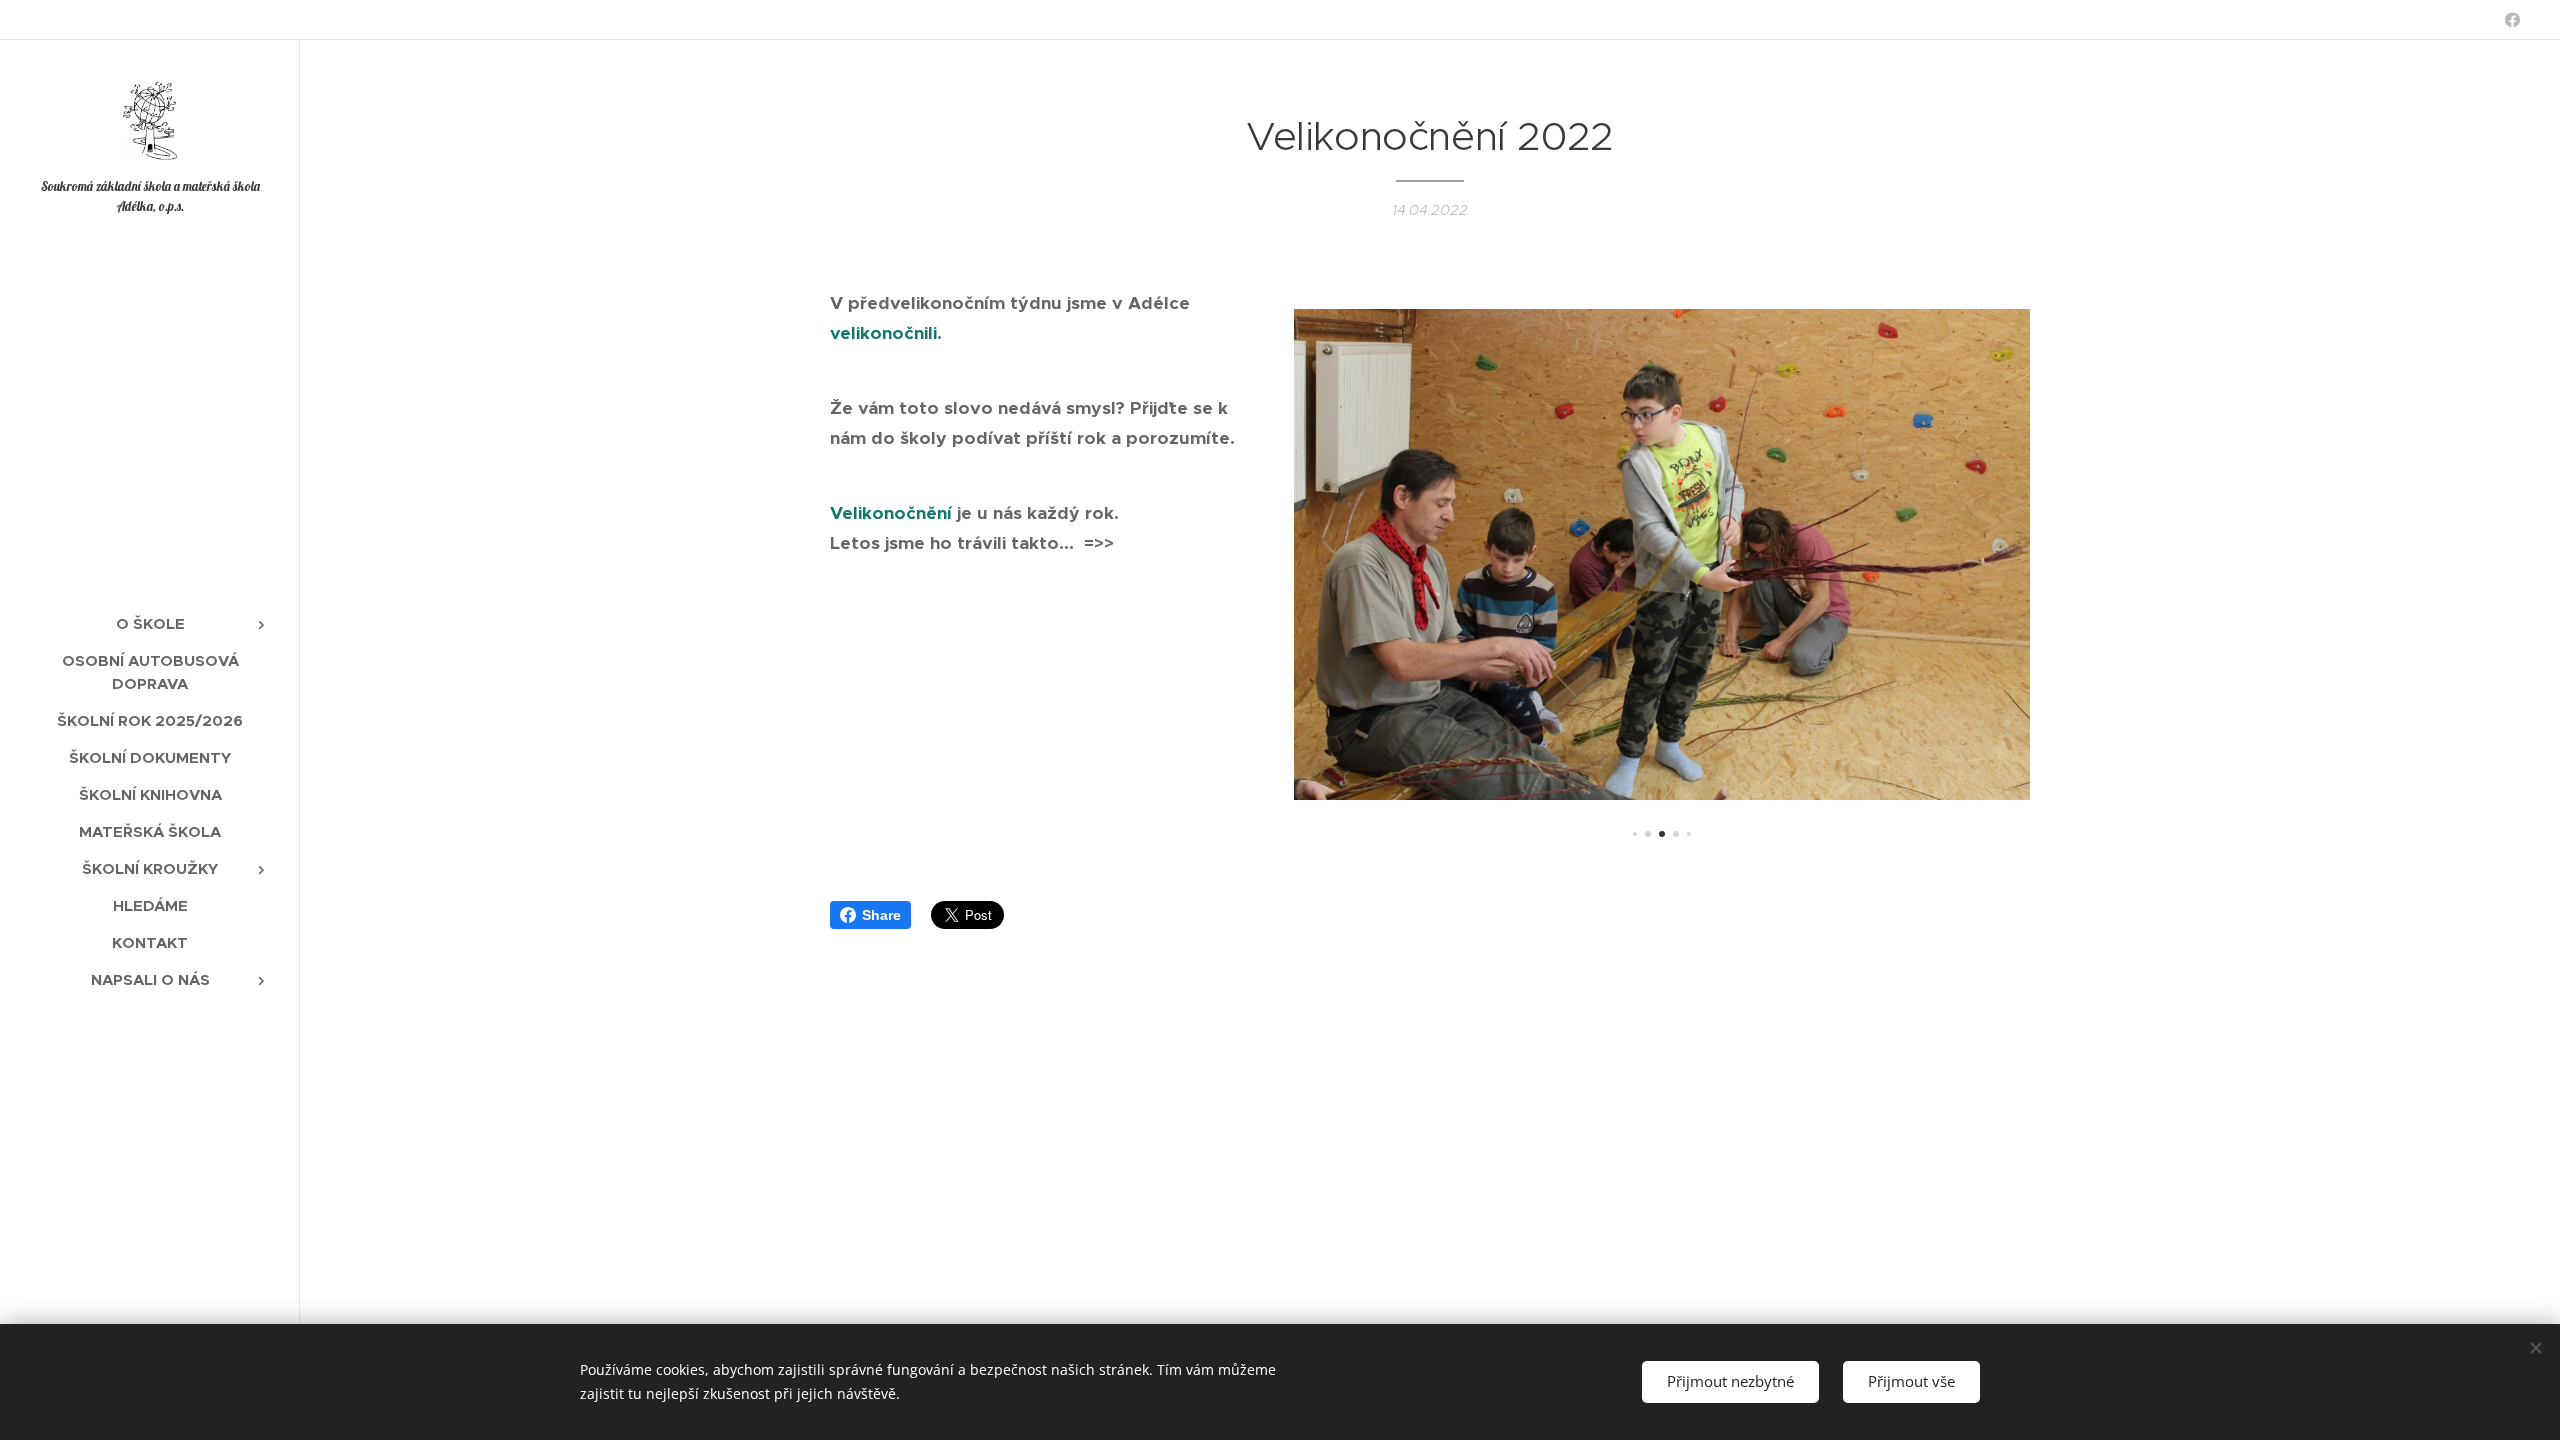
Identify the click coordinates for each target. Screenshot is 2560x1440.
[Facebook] (2512, 20)
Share (881, 915)
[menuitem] (150, 623)
